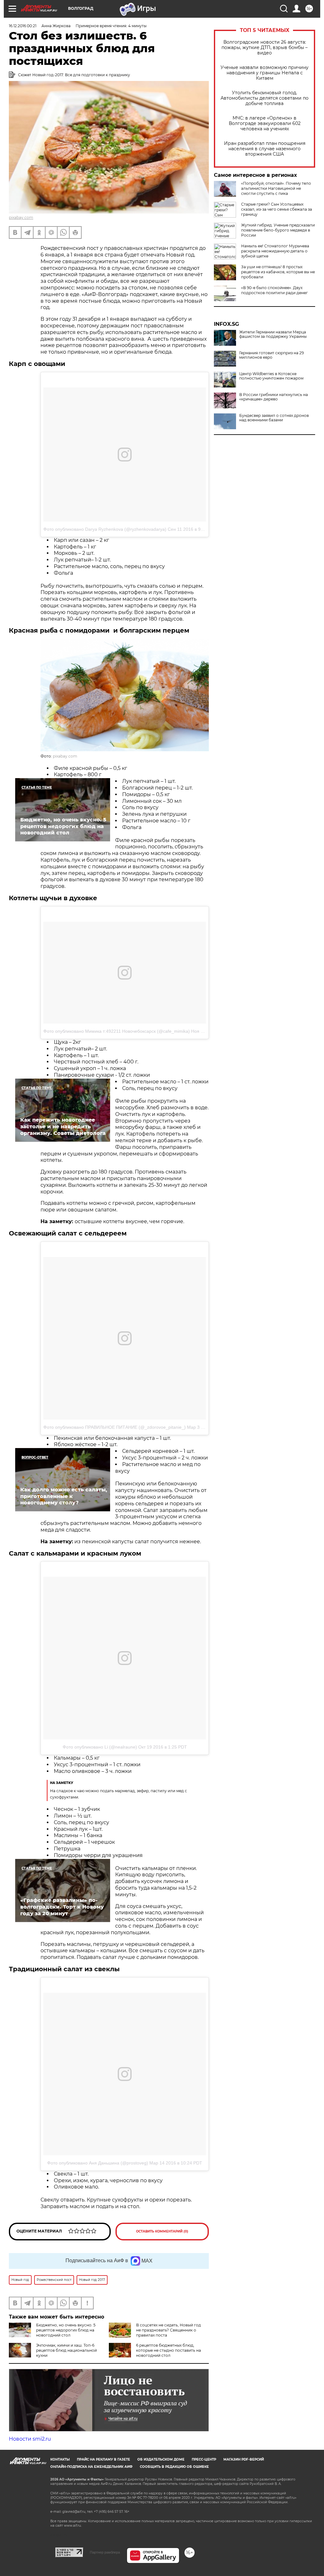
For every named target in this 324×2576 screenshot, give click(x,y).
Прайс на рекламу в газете (103, 2459)
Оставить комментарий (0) (162, 2231)
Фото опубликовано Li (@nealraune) (100, 1747)
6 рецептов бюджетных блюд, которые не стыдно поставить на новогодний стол (168, 2350)
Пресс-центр (204, 2459)
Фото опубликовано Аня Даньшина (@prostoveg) (98, 2163)
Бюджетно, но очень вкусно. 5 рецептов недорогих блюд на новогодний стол (66, 2330)
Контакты (60, 2459)
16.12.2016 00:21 (23, 26)
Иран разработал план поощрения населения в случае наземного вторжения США (265, 149)
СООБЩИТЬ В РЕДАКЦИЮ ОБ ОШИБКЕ (174, 2467)
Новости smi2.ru (30, 2439)
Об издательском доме (161, 2459)
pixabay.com (21, 217)
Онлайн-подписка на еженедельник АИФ (91, 2467)
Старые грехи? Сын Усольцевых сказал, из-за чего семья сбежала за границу (277, 209)
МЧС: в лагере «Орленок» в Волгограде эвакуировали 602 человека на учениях (265, 124)
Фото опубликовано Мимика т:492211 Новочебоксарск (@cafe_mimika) (117, 1031)
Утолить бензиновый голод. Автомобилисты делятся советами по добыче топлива (265, 98)
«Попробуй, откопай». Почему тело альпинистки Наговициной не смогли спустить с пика (276, 188)
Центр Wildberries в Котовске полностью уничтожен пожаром (271, 376)
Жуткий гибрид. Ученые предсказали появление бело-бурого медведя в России (278, 230)
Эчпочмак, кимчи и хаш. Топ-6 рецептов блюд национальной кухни (66, 2350)
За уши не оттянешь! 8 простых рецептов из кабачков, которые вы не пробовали (278, 272)
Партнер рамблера (105, 2552)
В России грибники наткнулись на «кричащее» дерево (274, 397)
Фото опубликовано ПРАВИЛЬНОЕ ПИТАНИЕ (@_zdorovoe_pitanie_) (115, 1427)
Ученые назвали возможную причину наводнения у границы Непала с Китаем (265, 73)
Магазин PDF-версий (244, 2459)
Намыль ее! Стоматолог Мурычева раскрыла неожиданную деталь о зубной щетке (275, 251)
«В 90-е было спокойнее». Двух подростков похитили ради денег (274, 290)
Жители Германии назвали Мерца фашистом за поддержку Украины (273, 334)
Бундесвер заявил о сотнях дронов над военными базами (274, 418)
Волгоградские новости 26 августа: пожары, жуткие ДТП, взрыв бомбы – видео (265, 48)
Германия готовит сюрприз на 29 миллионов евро (271, 355)
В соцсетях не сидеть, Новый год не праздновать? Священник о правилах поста (168, 2330)
